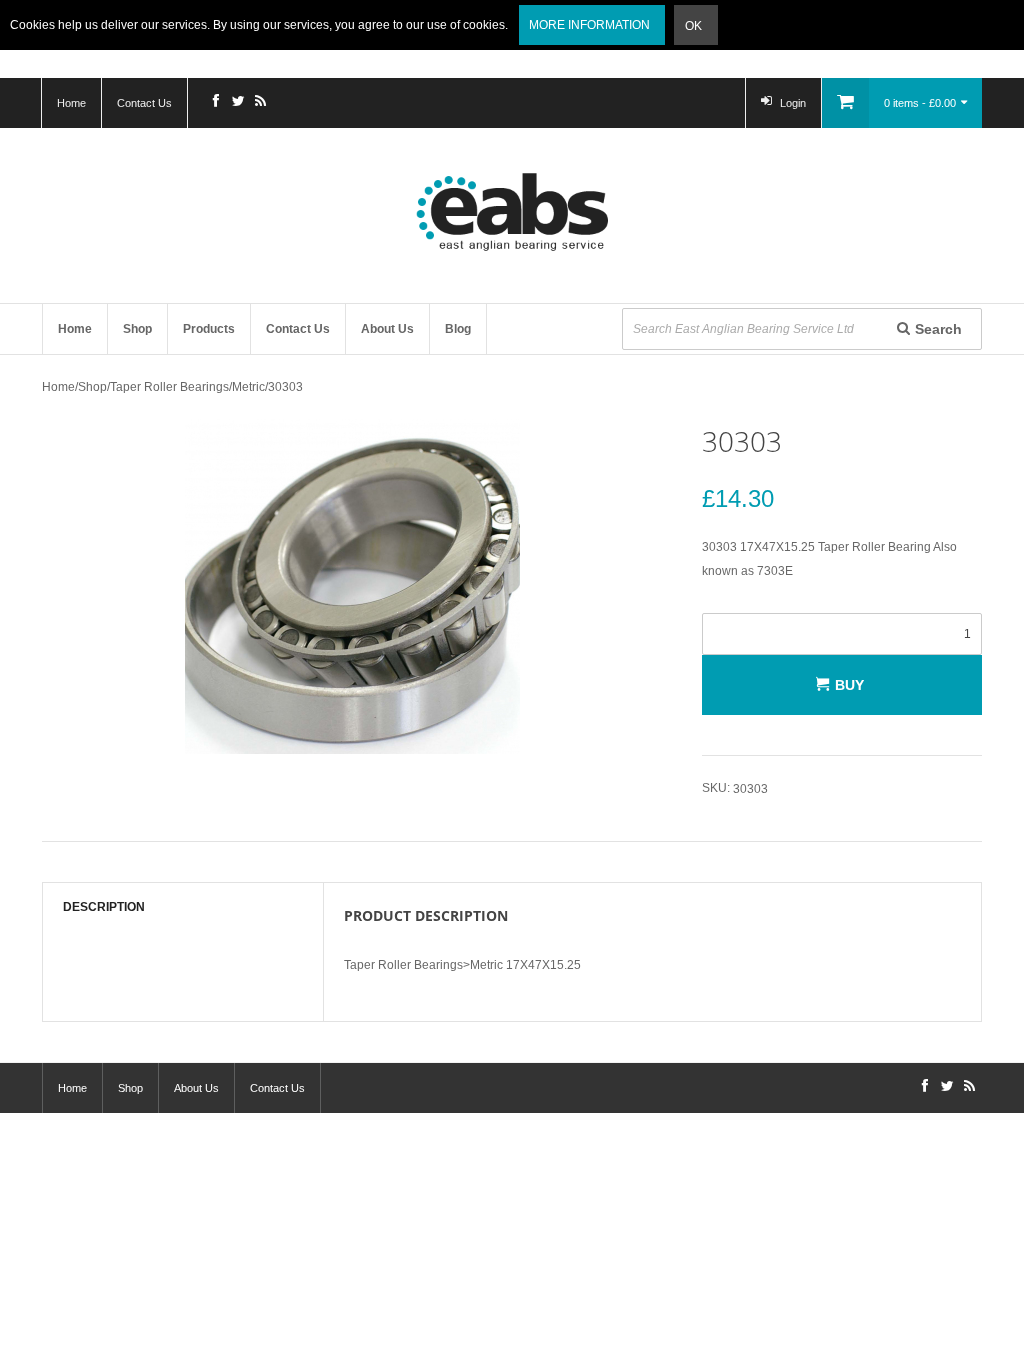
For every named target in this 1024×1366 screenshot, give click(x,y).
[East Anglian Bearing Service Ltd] (512, 212)
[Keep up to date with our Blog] (260, 103)
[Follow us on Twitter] (238, 103)
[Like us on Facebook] (216, 103)
